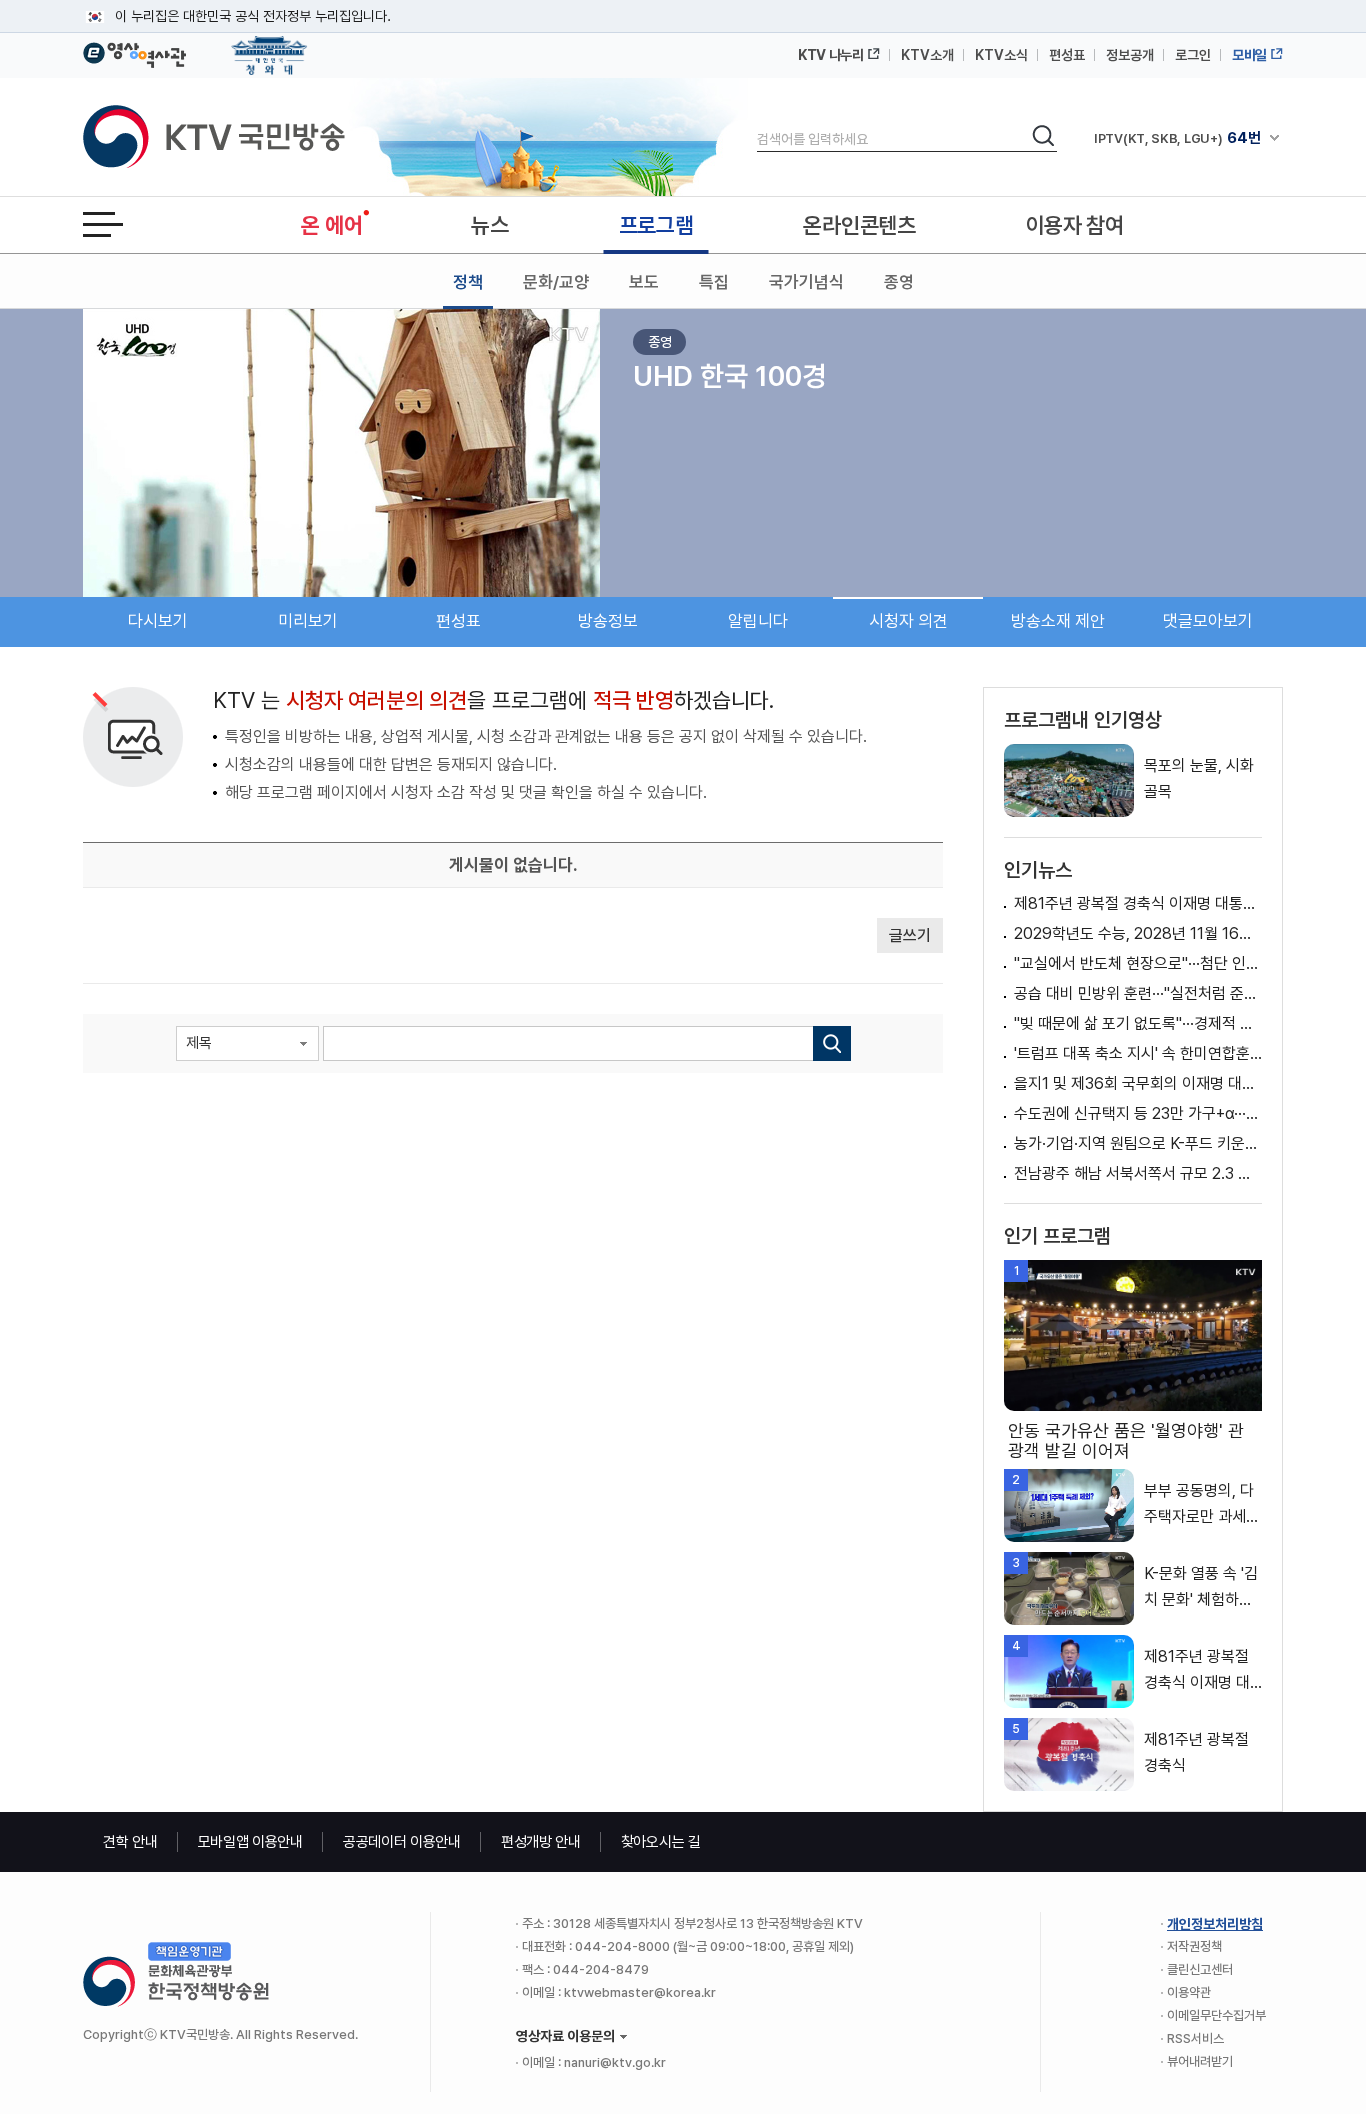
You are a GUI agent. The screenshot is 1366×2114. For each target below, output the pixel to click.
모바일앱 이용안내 (250, 1842)
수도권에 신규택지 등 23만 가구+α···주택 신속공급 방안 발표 (1138, 1113)
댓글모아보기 (1208, 621)
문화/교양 (556, 282)
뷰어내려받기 (1200, 2061)
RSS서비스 (1195, 2038)
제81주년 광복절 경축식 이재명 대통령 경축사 (1138, 903)
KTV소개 (927, 55)
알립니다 (758, 621)
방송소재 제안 (1058, 621)
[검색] (832, 1043)
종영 (899, 282)
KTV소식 (1001, 55)
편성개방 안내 (541, 1842)
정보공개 (1130, 55)
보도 (644, 282)
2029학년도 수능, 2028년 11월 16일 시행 (1138, 933)
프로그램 (656, 225)
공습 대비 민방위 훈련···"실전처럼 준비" (1138, 993)
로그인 (1193, 55)
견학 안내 (130, 1842)
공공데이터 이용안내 (402, 1842)
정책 (468, 282)
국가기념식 (806, 282)
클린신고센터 (1200, 1969)
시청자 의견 (908, 621)
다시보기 (158, 621)
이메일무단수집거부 (1216, 2015)
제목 (199, 1043)
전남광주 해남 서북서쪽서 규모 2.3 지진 (1138, 1173)
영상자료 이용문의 (565, 2036)
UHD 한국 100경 (729, 376)
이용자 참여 (1075, 225)
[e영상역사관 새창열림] (134, 52)
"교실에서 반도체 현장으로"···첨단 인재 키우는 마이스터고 (1138, 963)
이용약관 (1189, 1992)
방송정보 (608, 621)
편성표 (1067, 55)
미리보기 (308, 621)
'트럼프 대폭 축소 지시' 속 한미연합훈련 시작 (1138, 1053)
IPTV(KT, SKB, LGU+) (1177, 138)
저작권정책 (1194, 1946)
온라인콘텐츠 (859, 225)
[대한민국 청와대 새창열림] (269, 46)
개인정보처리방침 (1215, 1924)
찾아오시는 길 (661, 1842)
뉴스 (489, 225)
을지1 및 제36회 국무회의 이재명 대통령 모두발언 (1138, 1083)
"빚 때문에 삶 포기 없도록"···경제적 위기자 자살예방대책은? (1138, 1023)
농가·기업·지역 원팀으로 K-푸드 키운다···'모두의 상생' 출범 (1138, 1143)
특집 (714, 282)
